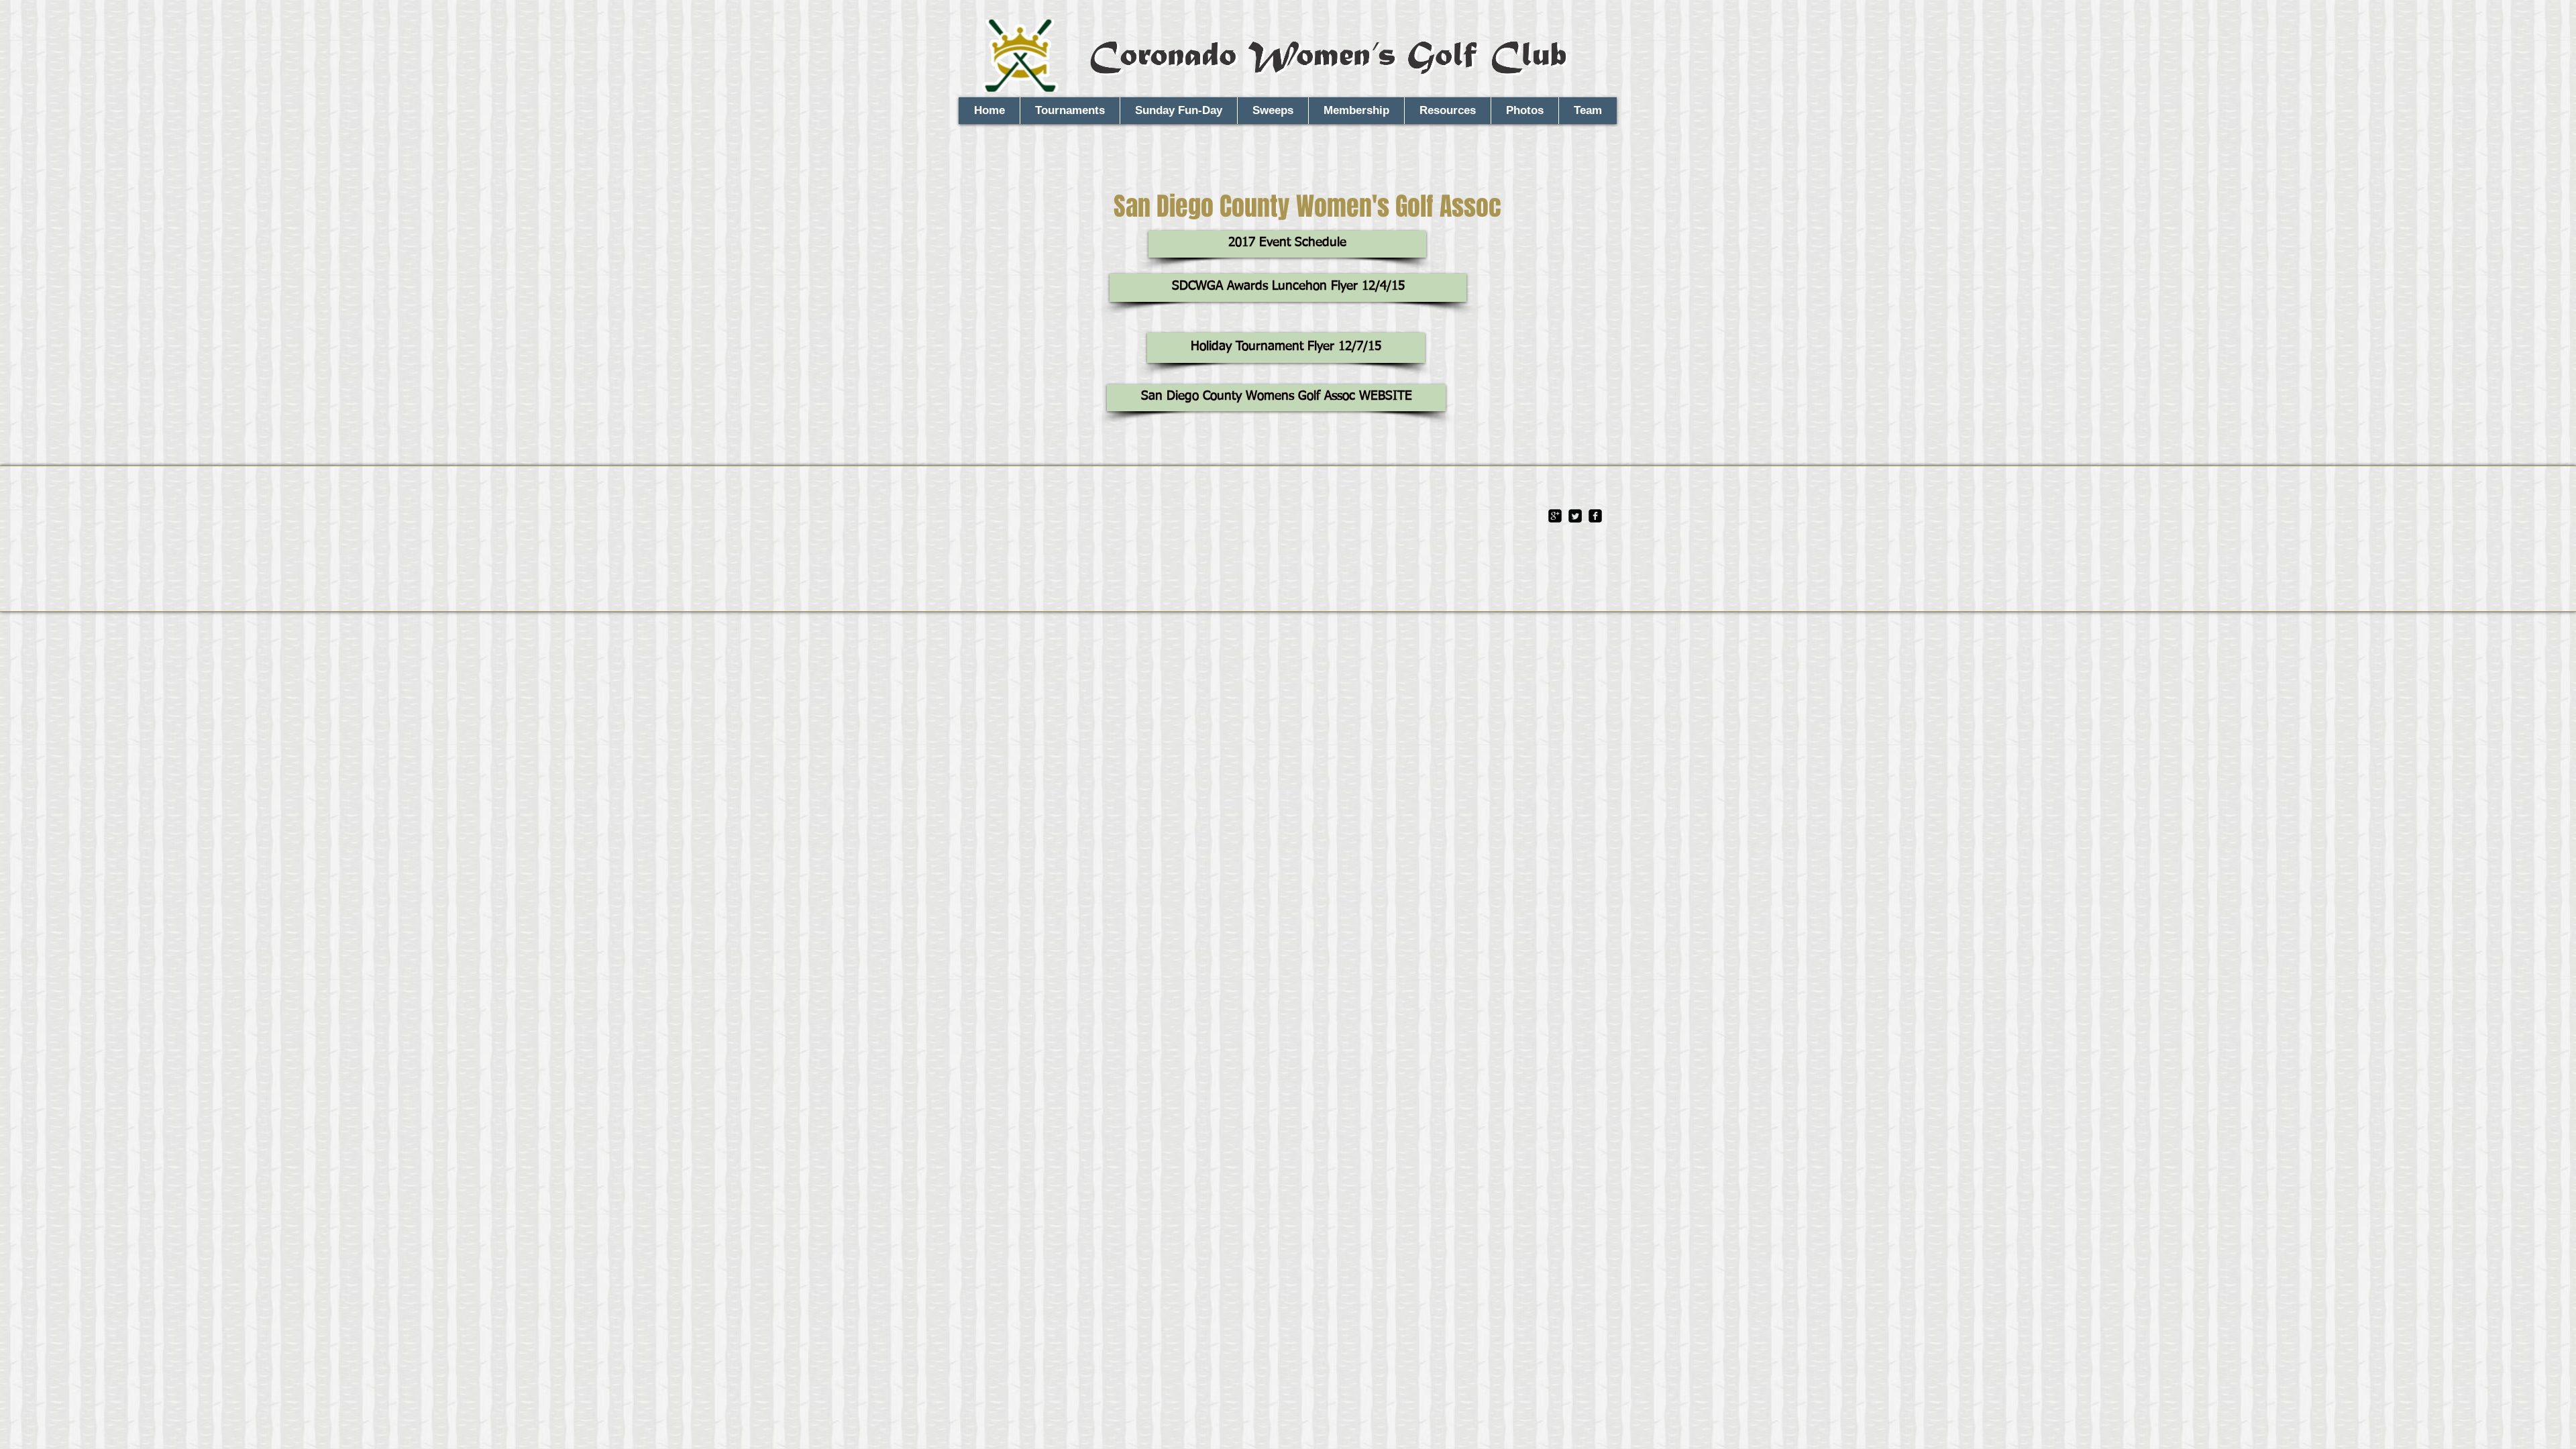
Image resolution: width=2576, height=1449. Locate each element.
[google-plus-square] (1555, 516)
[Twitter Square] (1575, 516)
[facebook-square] (1595, 516)
